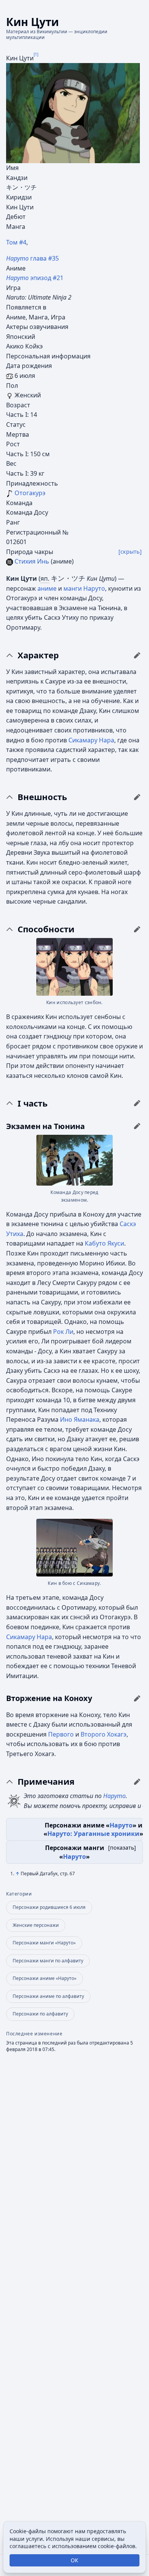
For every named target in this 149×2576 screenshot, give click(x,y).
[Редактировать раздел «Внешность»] (137, 797)
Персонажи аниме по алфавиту (48, 1996)
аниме (47, 588)
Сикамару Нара (91, 740)
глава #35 (32, 258)
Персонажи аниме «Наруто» (45, 1978)
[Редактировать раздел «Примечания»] (137, 1782)
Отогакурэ (30, 493)
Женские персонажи (36, 1925)
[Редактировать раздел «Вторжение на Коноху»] (137, 1698)
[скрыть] (130, 552)
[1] (36, 54)
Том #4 (16, 242)
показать (122, 1848)
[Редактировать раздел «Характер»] (137, 655)
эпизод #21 (35, 278)
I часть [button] (33, 1103)
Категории (19, 1894)
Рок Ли (63, 1332)
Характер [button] (38, 655)
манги (73, 588)
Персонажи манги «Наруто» (44, 1943)
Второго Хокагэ (104, 1734)
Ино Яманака (80, 1419)
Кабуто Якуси (104, 1243)
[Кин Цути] (73, 112)
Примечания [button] (46, 1782)
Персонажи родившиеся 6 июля (49, 1907)
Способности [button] (46, 929)
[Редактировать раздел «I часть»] (137, 1103)
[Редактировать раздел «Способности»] (137, 929)
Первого (61, 1734)
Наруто (94, 588)
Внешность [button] (42, 797)
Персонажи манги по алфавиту (48, 1961)
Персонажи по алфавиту (40, 2014)
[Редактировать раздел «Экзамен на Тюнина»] (137, 1126)
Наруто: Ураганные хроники (93, 1834)
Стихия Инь (32, 561)
